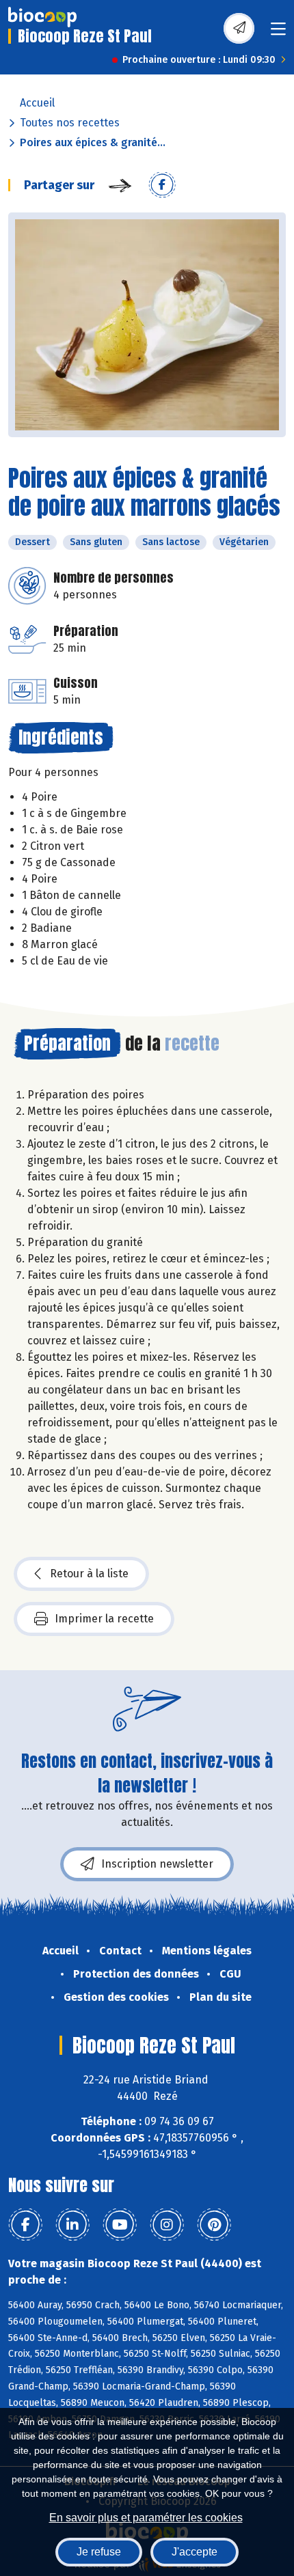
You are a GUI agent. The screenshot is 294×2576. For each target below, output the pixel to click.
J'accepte (195, 2552)
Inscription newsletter (157, 1864)
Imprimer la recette (104, 1619)
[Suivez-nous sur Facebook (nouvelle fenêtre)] (25, 2225)
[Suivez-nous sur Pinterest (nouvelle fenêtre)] (214, 2225)
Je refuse (99, 2552)
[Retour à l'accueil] (42, 17)
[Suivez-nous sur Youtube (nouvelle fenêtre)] (120, 2225)
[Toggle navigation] (278, 33)
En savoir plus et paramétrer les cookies (146, 2518)
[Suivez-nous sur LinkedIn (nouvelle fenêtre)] (72, 2225)
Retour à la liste (89, 1574)
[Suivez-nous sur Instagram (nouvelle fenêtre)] (167, 2225)
